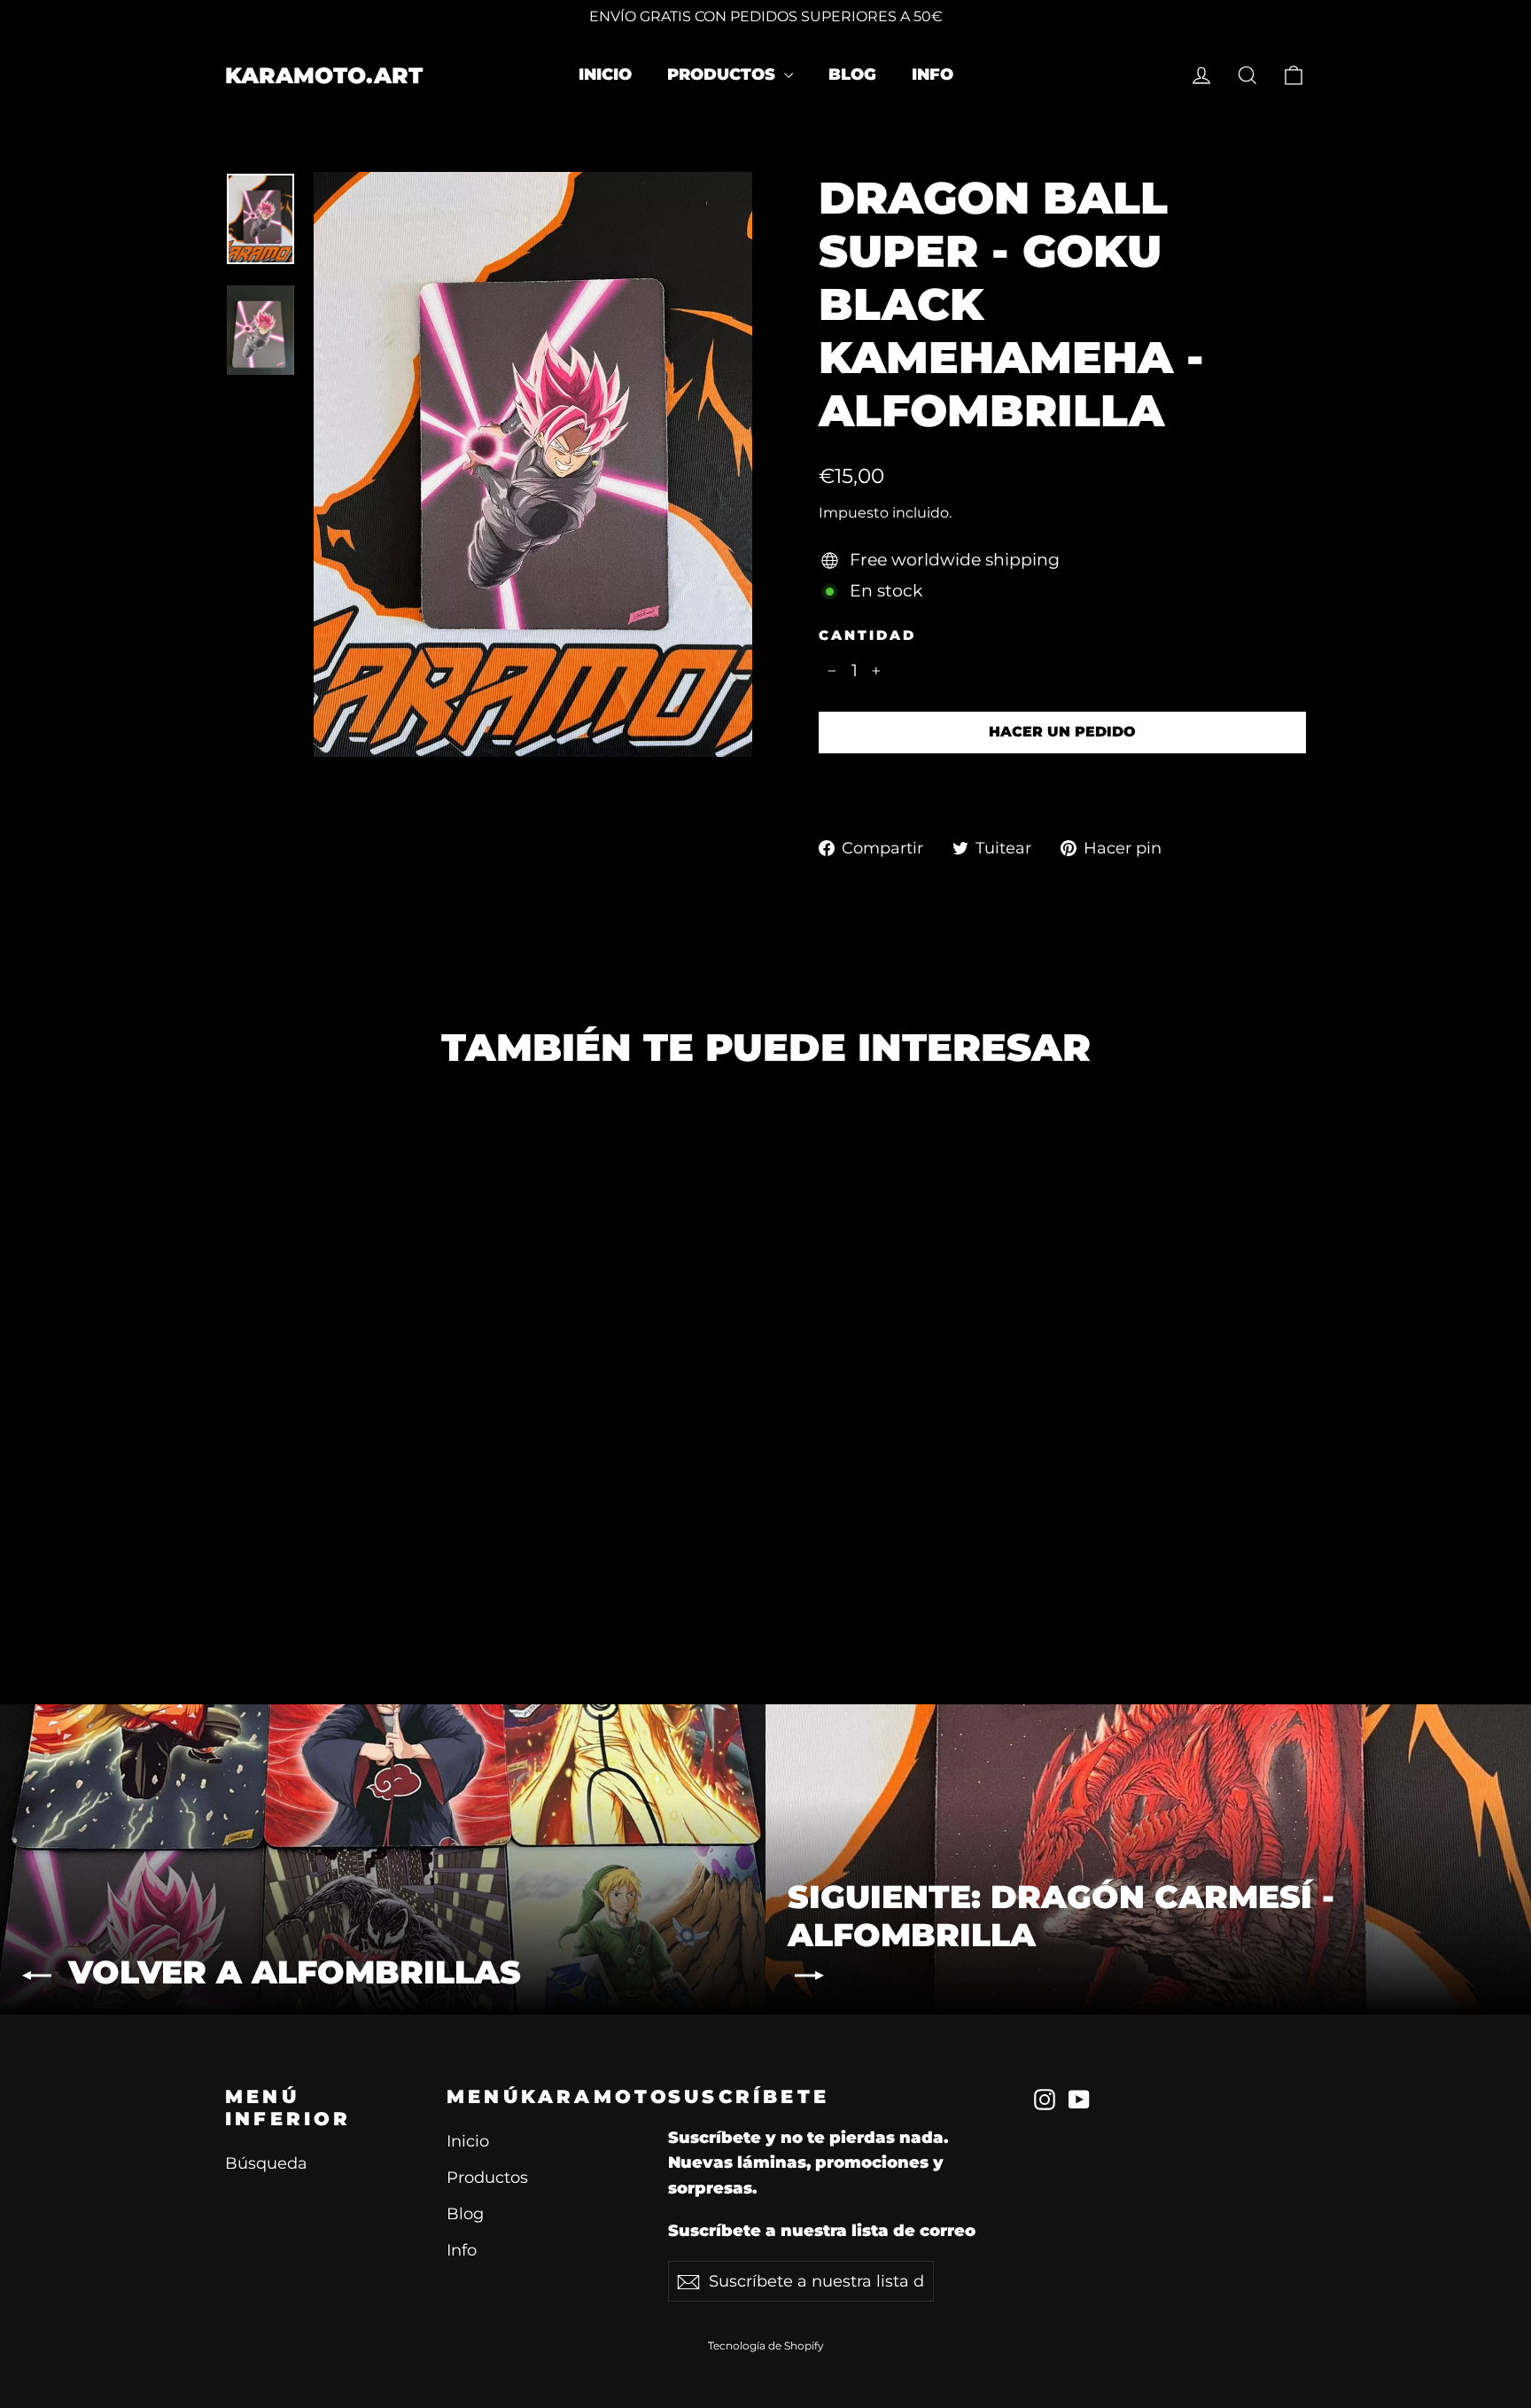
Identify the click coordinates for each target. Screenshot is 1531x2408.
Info (933, 74)
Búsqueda (266, 2163)
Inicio (605, 74)
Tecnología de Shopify (766, 2346)
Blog (852, 74)
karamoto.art (324, 75)
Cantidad (867, 635)
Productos (723, 74)
